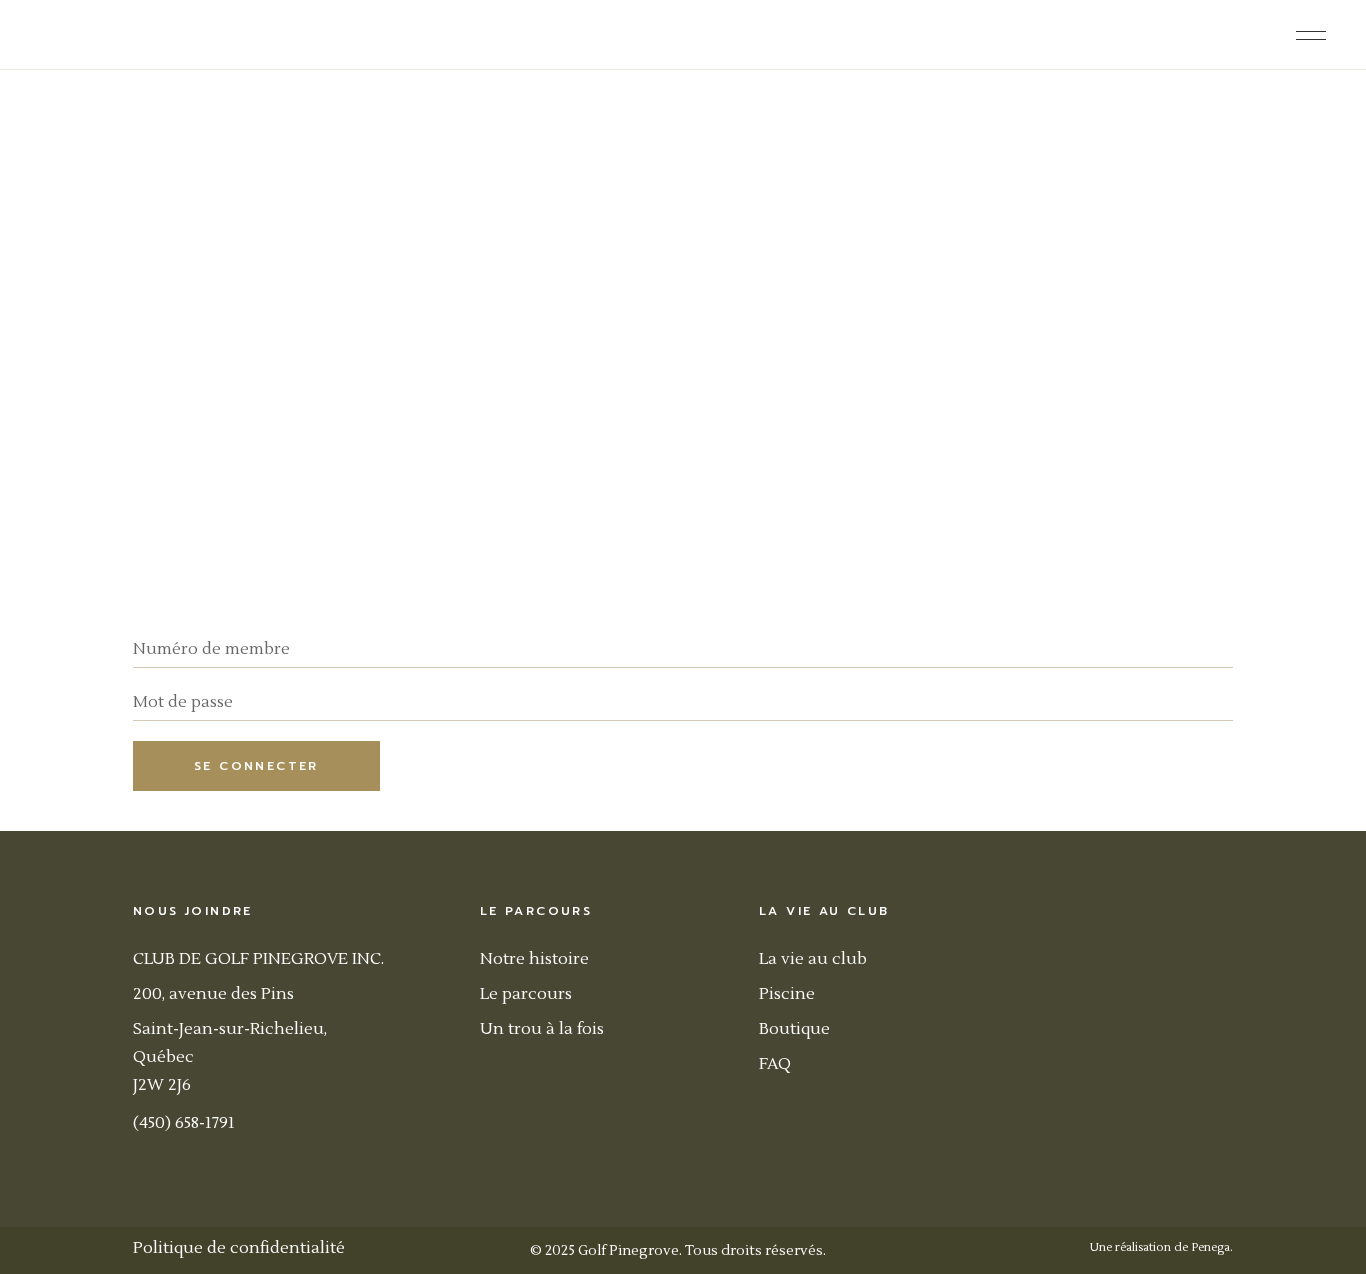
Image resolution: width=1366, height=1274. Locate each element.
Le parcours (526, 994)
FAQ (775, 1064)
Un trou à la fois (542, 1029)
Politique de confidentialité (239, 1248)
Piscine (787, 994)
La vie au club (813, 959)
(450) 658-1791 (184, 1123)
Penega (1210, 1247)
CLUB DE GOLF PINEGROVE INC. (258, 959)
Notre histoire (534, 959)
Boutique (794, 1029)
